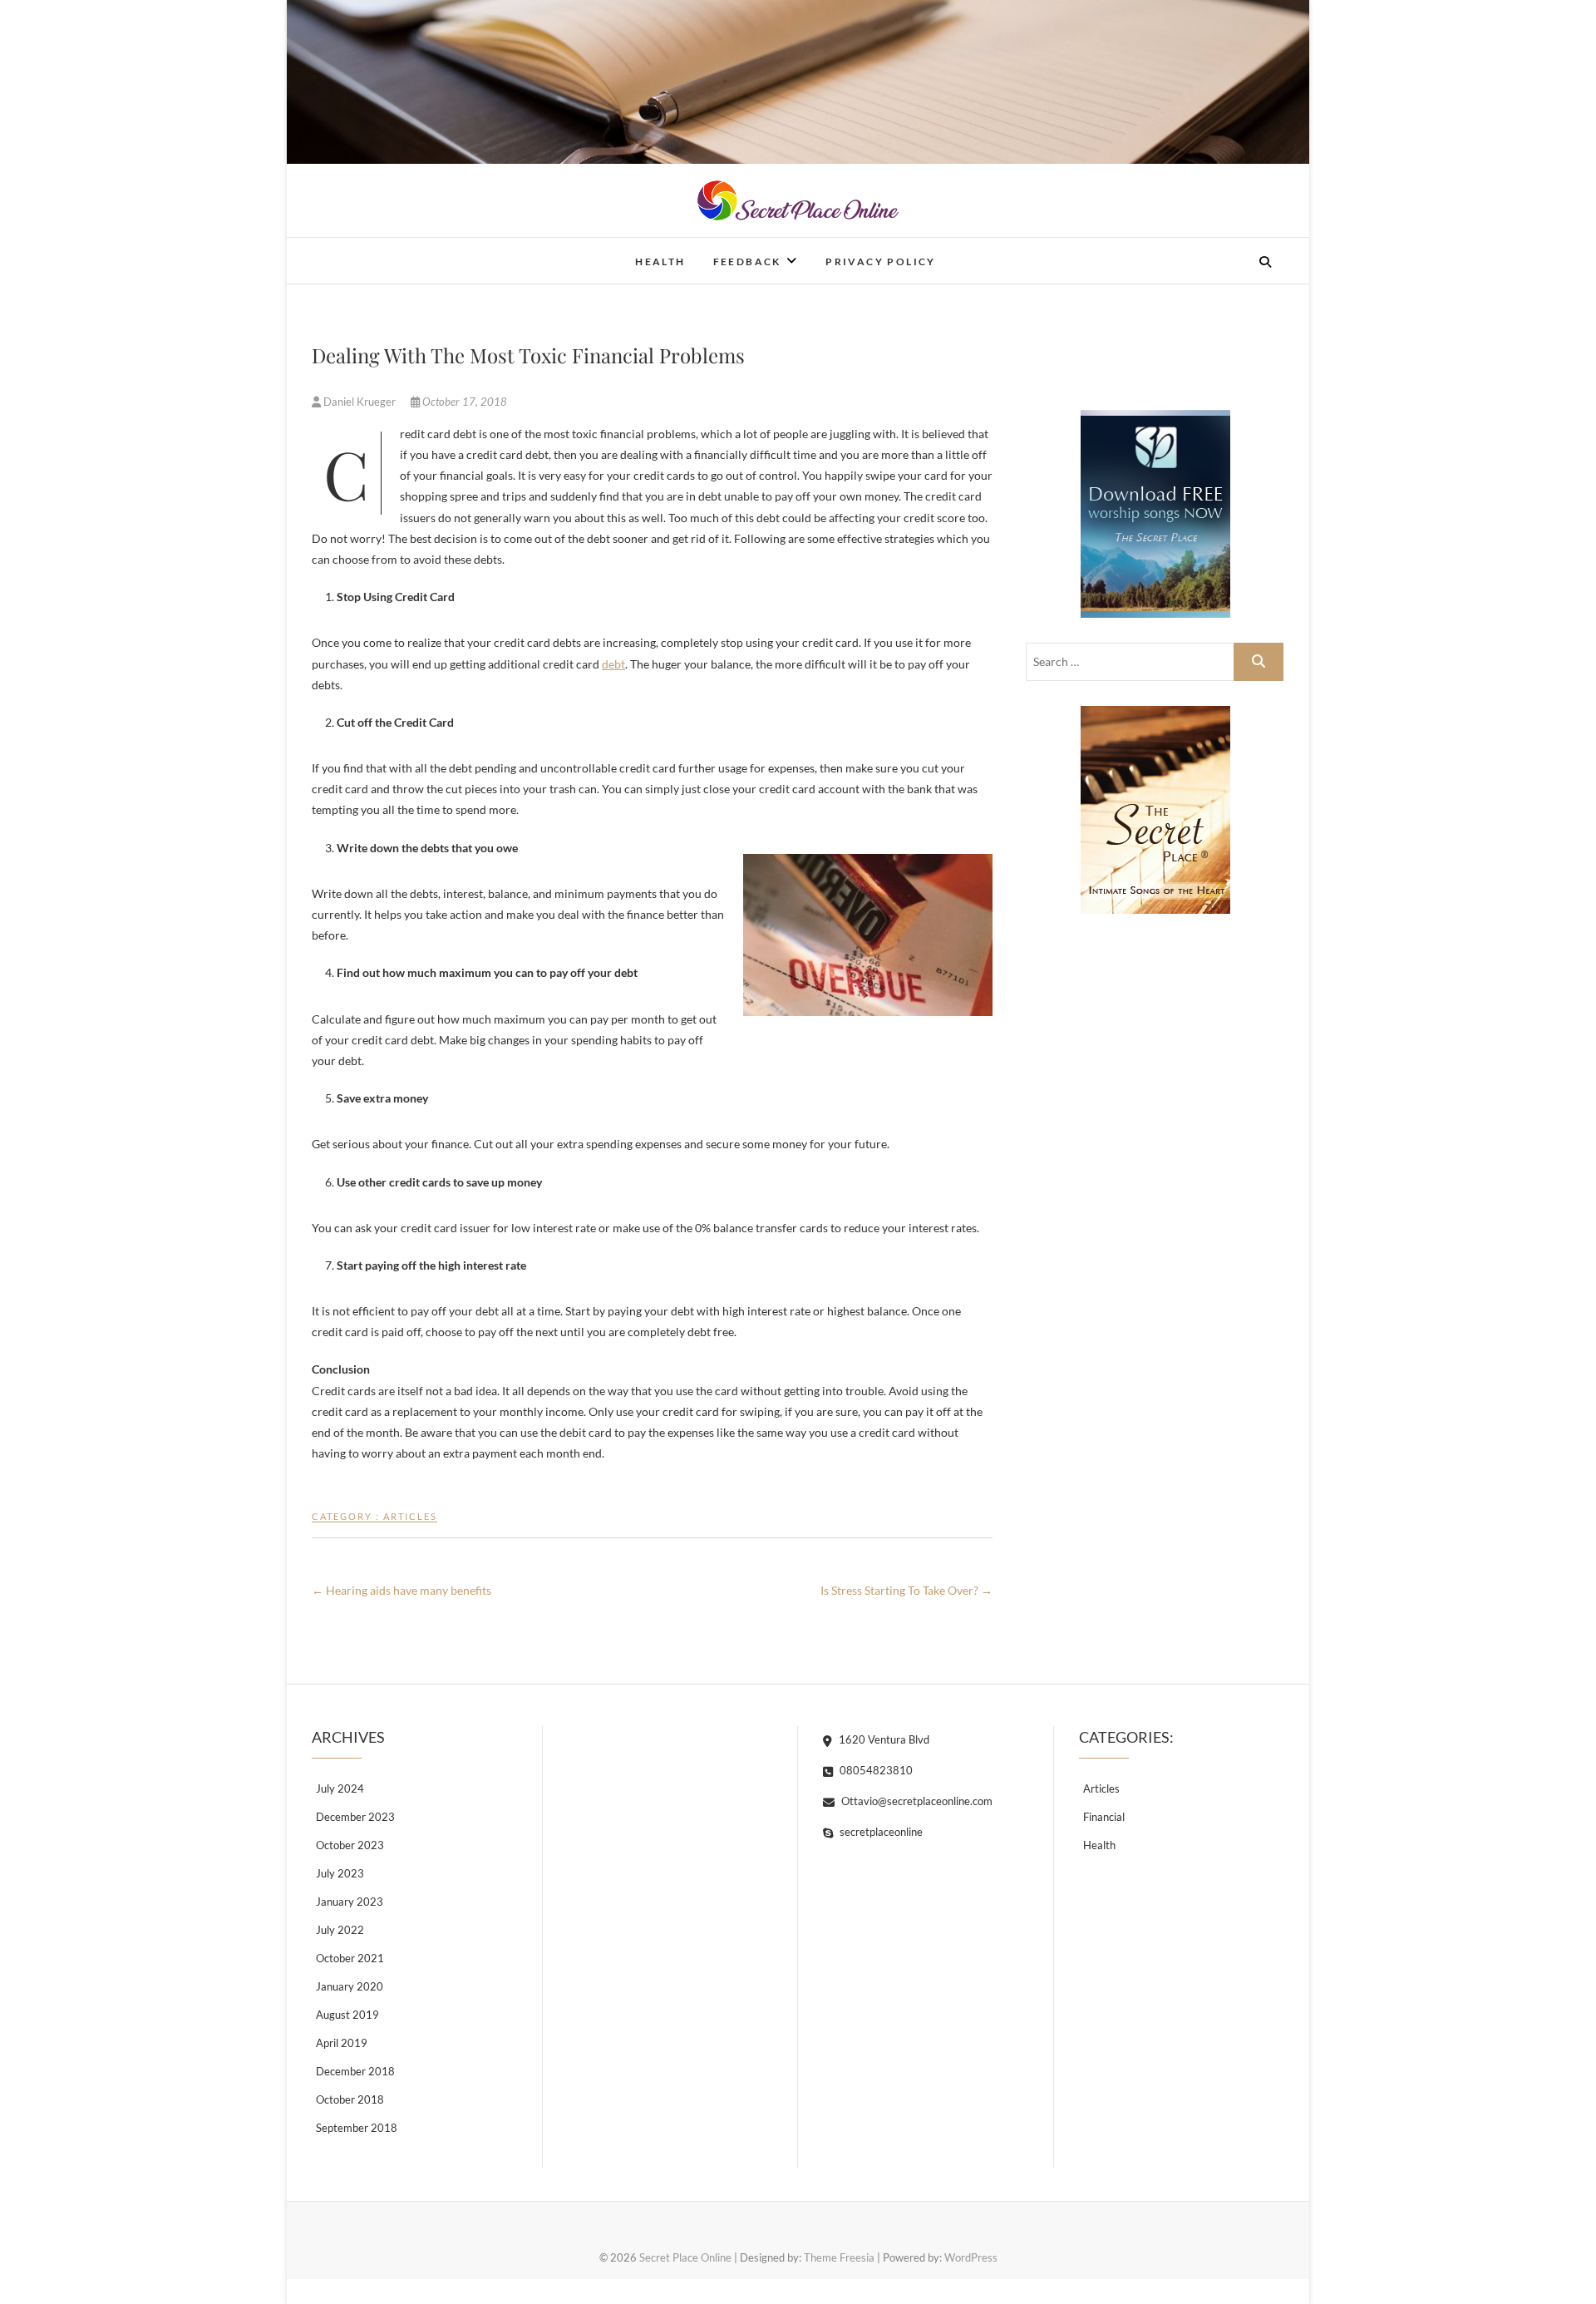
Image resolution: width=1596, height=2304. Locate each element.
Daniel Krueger (360, 402)
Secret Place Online (399, 250)
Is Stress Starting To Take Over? (906, 1590)
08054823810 (875, 1770)
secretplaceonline (880, 1832)
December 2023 (355, 1817)
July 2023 (340, 1873)
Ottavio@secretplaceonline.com (916, 1801)
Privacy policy (881, 261)
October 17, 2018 (463, 402)
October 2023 (350, 1845)
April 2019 (342, 2043)
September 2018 (357, 2128)
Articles (410, 1516)
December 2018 (355, 2071)
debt (613, 664)
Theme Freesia (839, 2257)
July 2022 (340, 1930)
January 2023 (350, 1902)
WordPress (971, 2257)
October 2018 (350, 2099)
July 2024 (340, 1788)
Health (660, 261)
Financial (1104, 1817)
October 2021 (350, 1958)
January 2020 (350, 1986)
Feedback (747, 261)
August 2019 (347, 2015)
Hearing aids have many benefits (401, 1590)
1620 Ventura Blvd (883, 1739)
